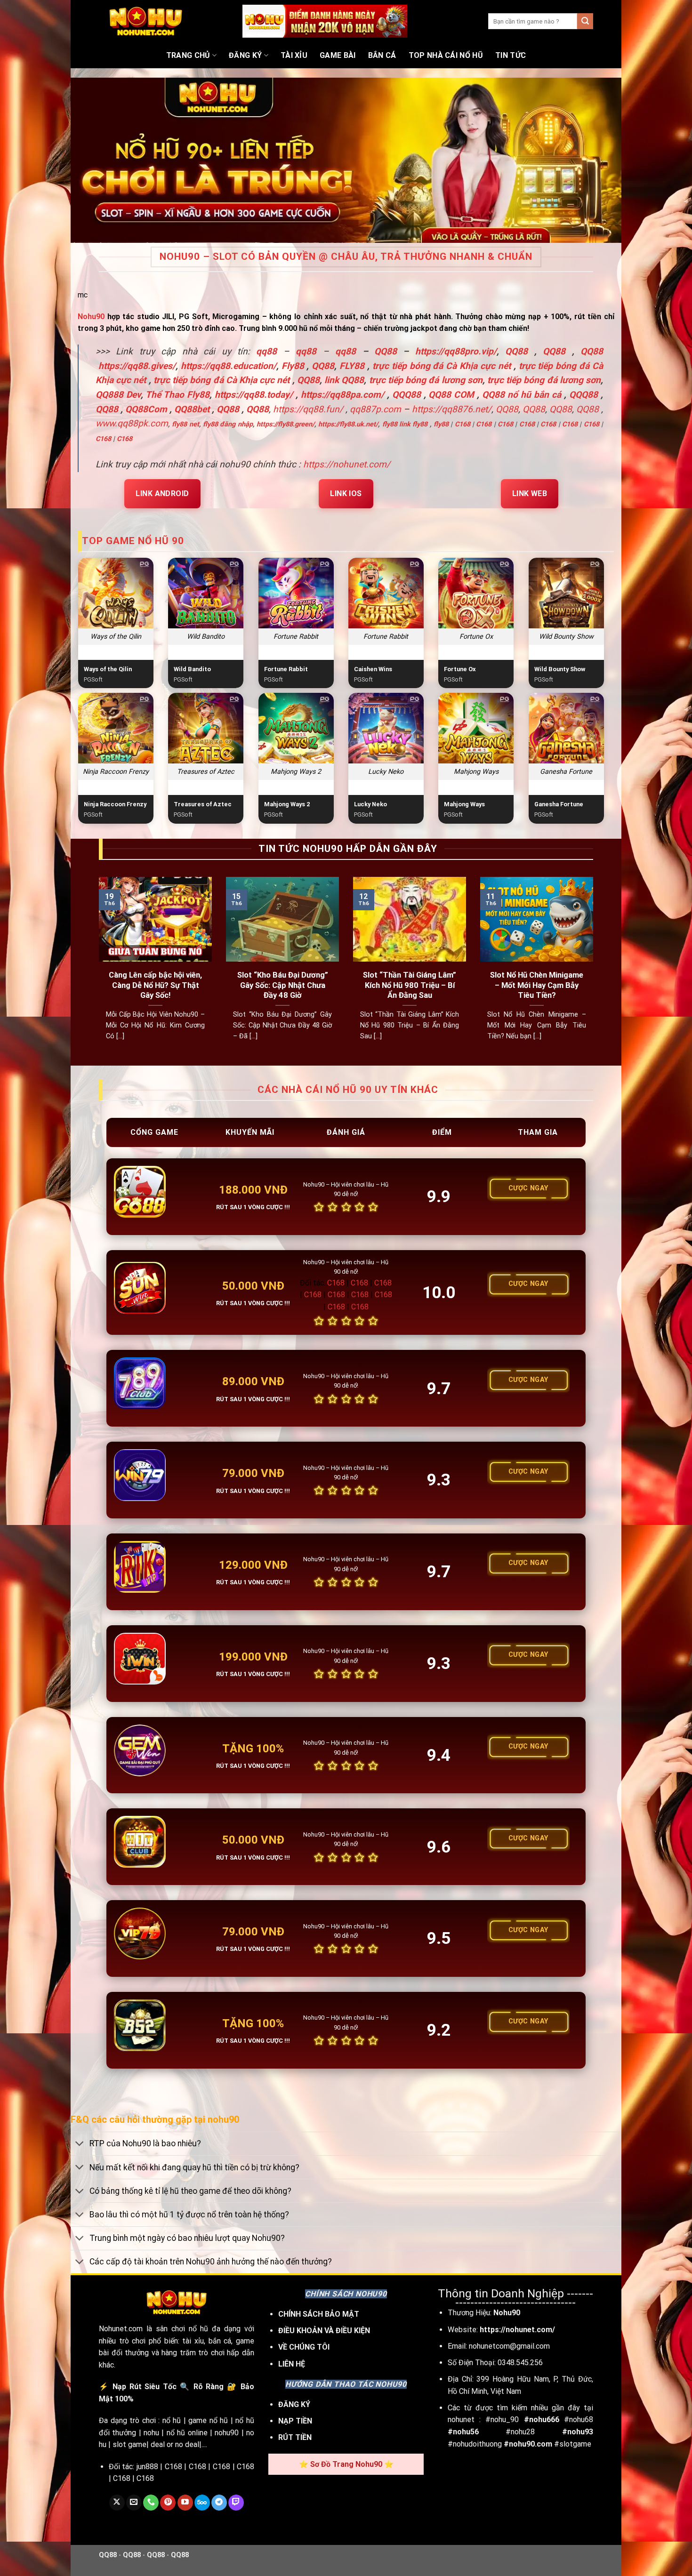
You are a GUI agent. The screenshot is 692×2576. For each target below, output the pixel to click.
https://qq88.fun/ (308, 409)
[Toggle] (80, 2145)
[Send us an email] (134, 2503)
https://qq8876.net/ (452, 409)
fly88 (420, 424)
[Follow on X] (117, 2503)
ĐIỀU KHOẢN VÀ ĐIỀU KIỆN (324, 2331)
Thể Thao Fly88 (177, 395)
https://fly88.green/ (286, 424)
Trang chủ (188, 55)
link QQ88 (344, 380)
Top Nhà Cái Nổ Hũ (446, 55)
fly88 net (185, 424)
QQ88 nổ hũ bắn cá (522, 395)
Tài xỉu (294, 55)
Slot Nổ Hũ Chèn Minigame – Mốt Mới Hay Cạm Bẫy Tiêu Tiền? (537, 985)
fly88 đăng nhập (228, 424)
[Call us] (151, 2503)
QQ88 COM (451, 395)
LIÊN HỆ (292, 2364)
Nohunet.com (121, 2329)
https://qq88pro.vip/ (456, 351)
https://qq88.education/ (229, 366)
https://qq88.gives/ (137, 366)
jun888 (147, 2467)
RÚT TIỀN (295, 2437)
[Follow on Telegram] (219, 2503)
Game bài (338, 55)
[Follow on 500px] (202, 2503)
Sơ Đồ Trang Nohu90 (346, 2464)
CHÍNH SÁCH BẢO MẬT (319, 2314)
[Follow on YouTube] (185, 2503)
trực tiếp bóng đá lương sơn (426, 380)
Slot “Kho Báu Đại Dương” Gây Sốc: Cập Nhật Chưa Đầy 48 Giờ (283, 985)
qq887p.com (375, 409)
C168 (463, 424)
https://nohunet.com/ (347, 464)
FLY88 (352, 366)
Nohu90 (91, 317)
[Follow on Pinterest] (168, 2503)
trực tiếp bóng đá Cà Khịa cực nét (442, 366)
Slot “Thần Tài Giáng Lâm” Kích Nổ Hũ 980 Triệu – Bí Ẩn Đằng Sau (410, 985)
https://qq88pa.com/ (342, 395)
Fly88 (293, 366)
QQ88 (516, 351)
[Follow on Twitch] (236, 2503)
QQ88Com (146, 409)
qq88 (306, 351)
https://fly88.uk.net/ (348, 424)
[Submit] (585, 21)
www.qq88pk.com (132, 423)
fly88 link (396, 424)
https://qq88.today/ (254, 395)
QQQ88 (406, 395)
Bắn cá (382, 55)
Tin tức (511, 55)
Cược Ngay (528, 1188)
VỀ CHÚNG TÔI (304, 2347)
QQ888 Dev (118, 395)
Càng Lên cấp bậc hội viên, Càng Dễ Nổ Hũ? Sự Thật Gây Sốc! (155, 985)
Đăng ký (245, 55)
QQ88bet (192, 409)
